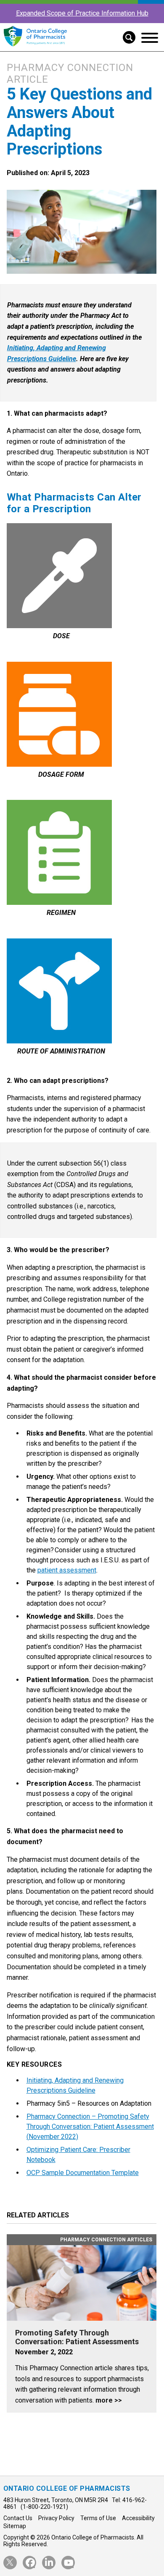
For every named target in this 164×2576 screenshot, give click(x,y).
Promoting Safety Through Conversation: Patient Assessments (77, 2337)
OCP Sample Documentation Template (83, 2173)
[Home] (35, 47)
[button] (126, 37)
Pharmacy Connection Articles (106, 2240)
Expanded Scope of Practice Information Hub (82, 13)
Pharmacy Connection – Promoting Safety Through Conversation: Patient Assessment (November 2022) (90, 2127)
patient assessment (67, 1570)
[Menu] (150, 38)
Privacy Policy (56, 2518)
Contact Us (18, 2518)
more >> (109, 2400)
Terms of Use (98, 2518)
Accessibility (138, 2518)
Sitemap (15, 2526)
